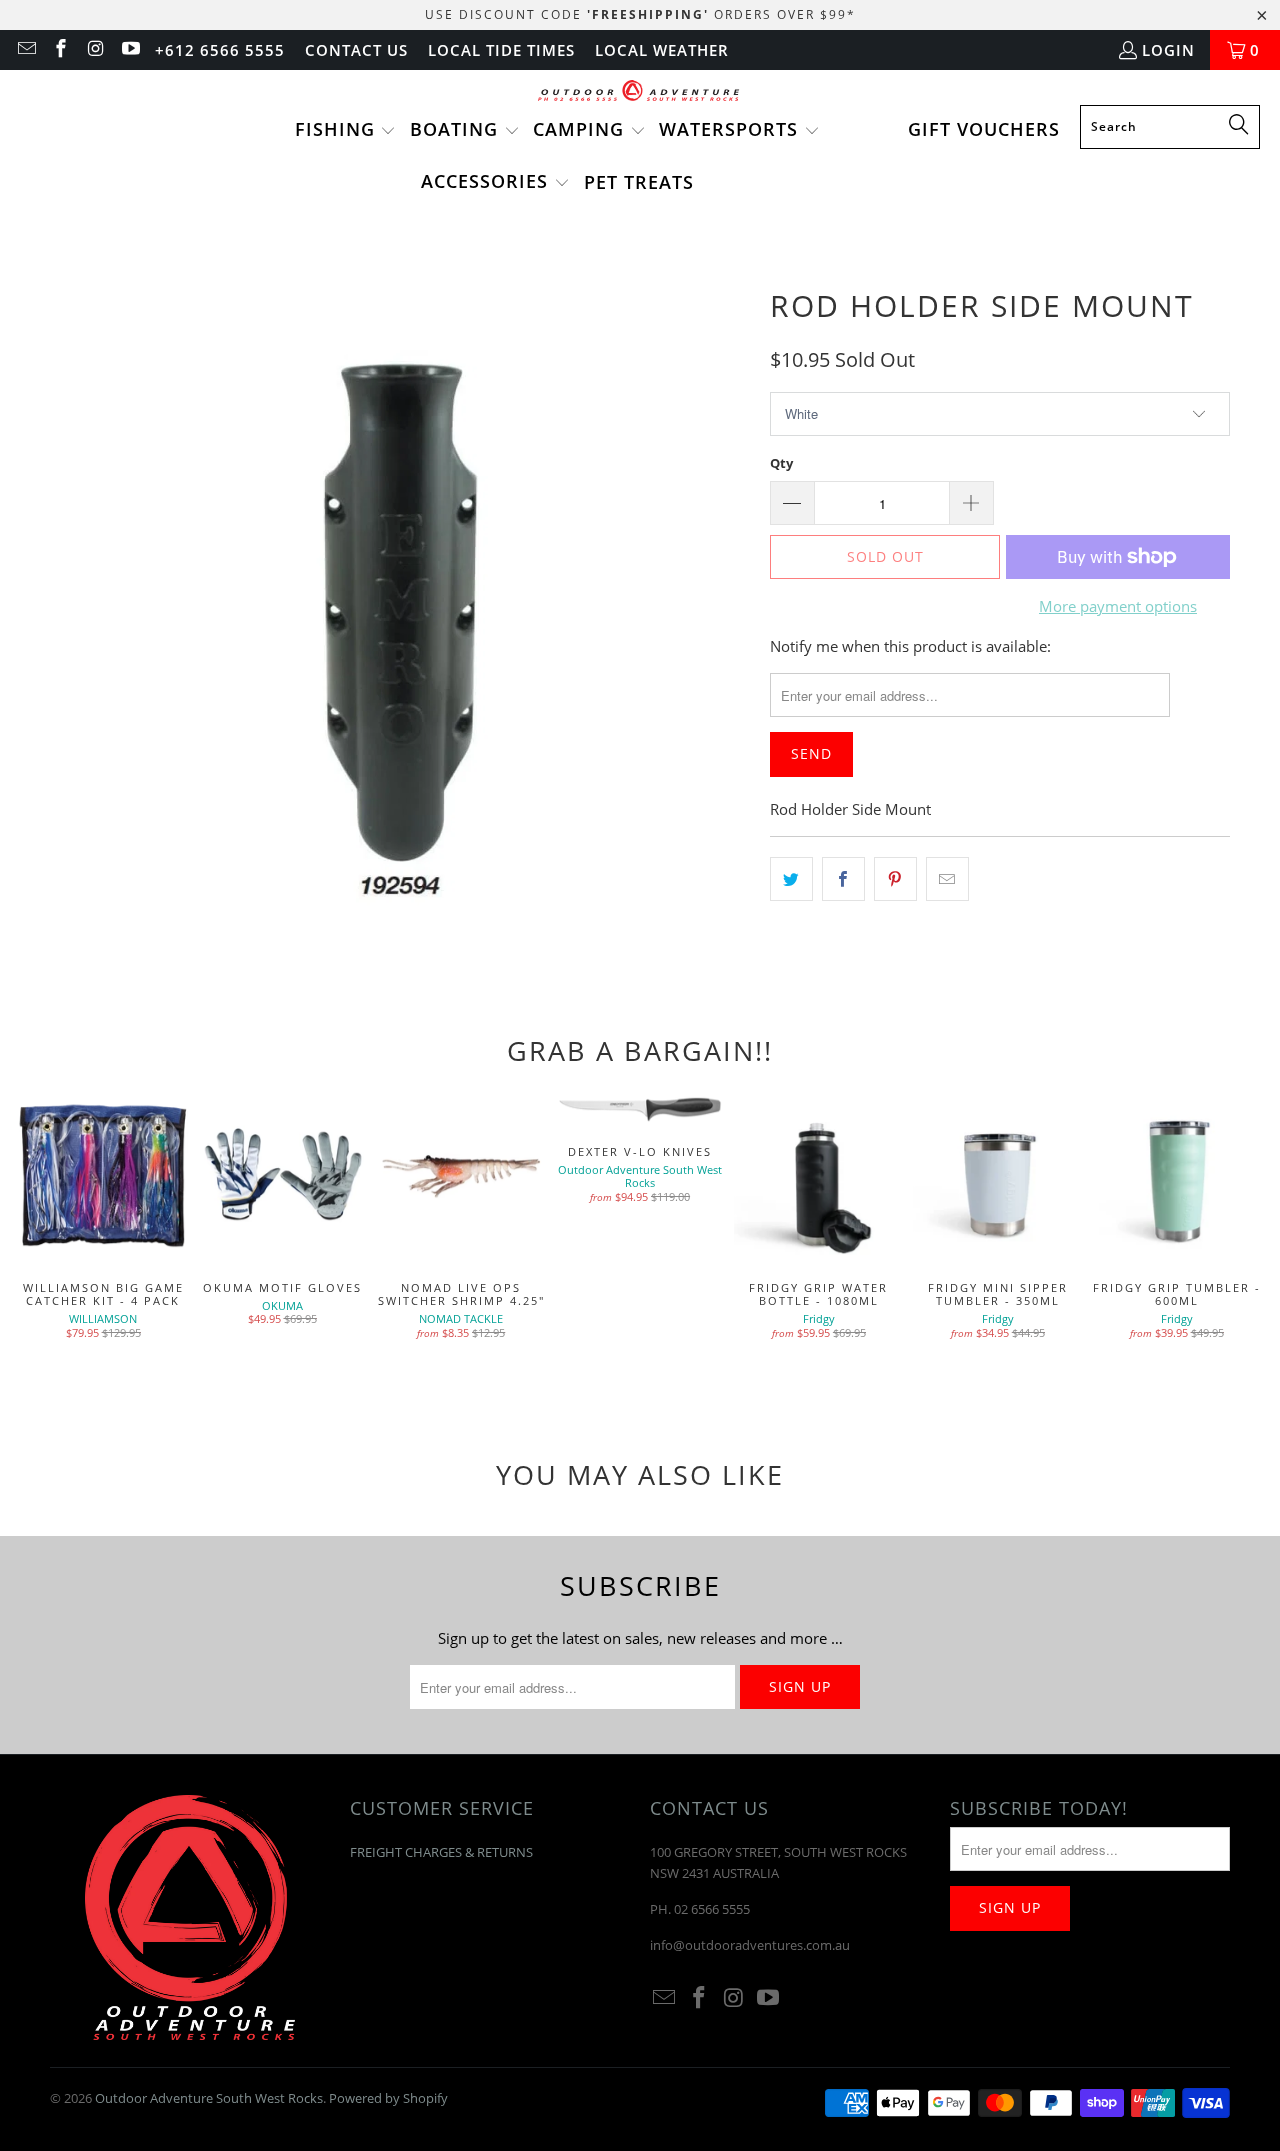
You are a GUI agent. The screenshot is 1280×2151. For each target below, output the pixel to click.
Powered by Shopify (388, 2098)
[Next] (1239, 1242)
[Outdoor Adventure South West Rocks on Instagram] (94, 50)
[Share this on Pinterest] (895, 879)
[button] (346, 131)
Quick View (819, 1219)
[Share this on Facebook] (843, 879)
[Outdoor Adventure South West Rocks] (640, 92)
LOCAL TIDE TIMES (501, 50)
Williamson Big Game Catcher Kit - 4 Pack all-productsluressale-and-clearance (103, 1176)
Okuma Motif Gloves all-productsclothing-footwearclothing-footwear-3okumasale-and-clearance (282, 1176)
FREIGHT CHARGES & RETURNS (441, 1852)
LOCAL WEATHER (662, 50)
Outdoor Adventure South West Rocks (209, 2098)
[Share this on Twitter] (791, 879)
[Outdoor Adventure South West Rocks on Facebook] (60, 50)
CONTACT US (356, 50)
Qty (781, 463)
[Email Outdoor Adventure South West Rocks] (25, 50)
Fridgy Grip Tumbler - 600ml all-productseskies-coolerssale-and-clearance (1176, 1176)
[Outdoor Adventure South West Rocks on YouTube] (129, 50)
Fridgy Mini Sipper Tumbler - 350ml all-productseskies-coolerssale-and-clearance (997, 1176)
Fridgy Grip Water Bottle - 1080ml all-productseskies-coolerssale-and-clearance (818, 1176)
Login (1168, 50)
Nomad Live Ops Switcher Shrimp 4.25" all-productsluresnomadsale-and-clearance (461, 1176)
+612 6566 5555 (220, 50)
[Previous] (40, 1242)
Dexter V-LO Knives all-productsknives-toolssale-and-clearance (640, 1108)
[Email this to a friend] (947, 879)
